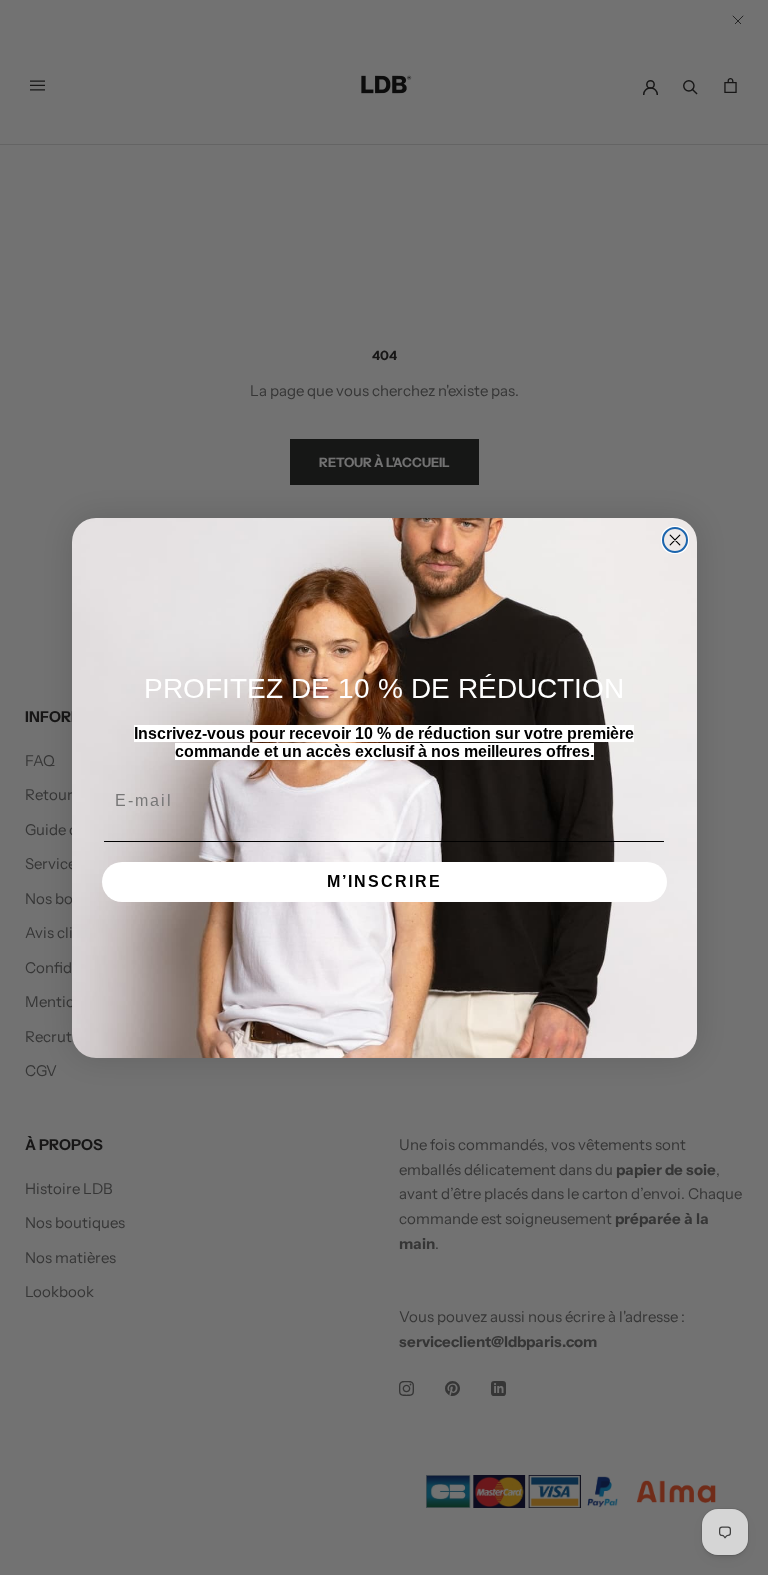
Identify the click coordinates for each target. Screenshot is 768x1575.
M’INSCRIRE (384, 881)
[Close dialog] (675, 540)
